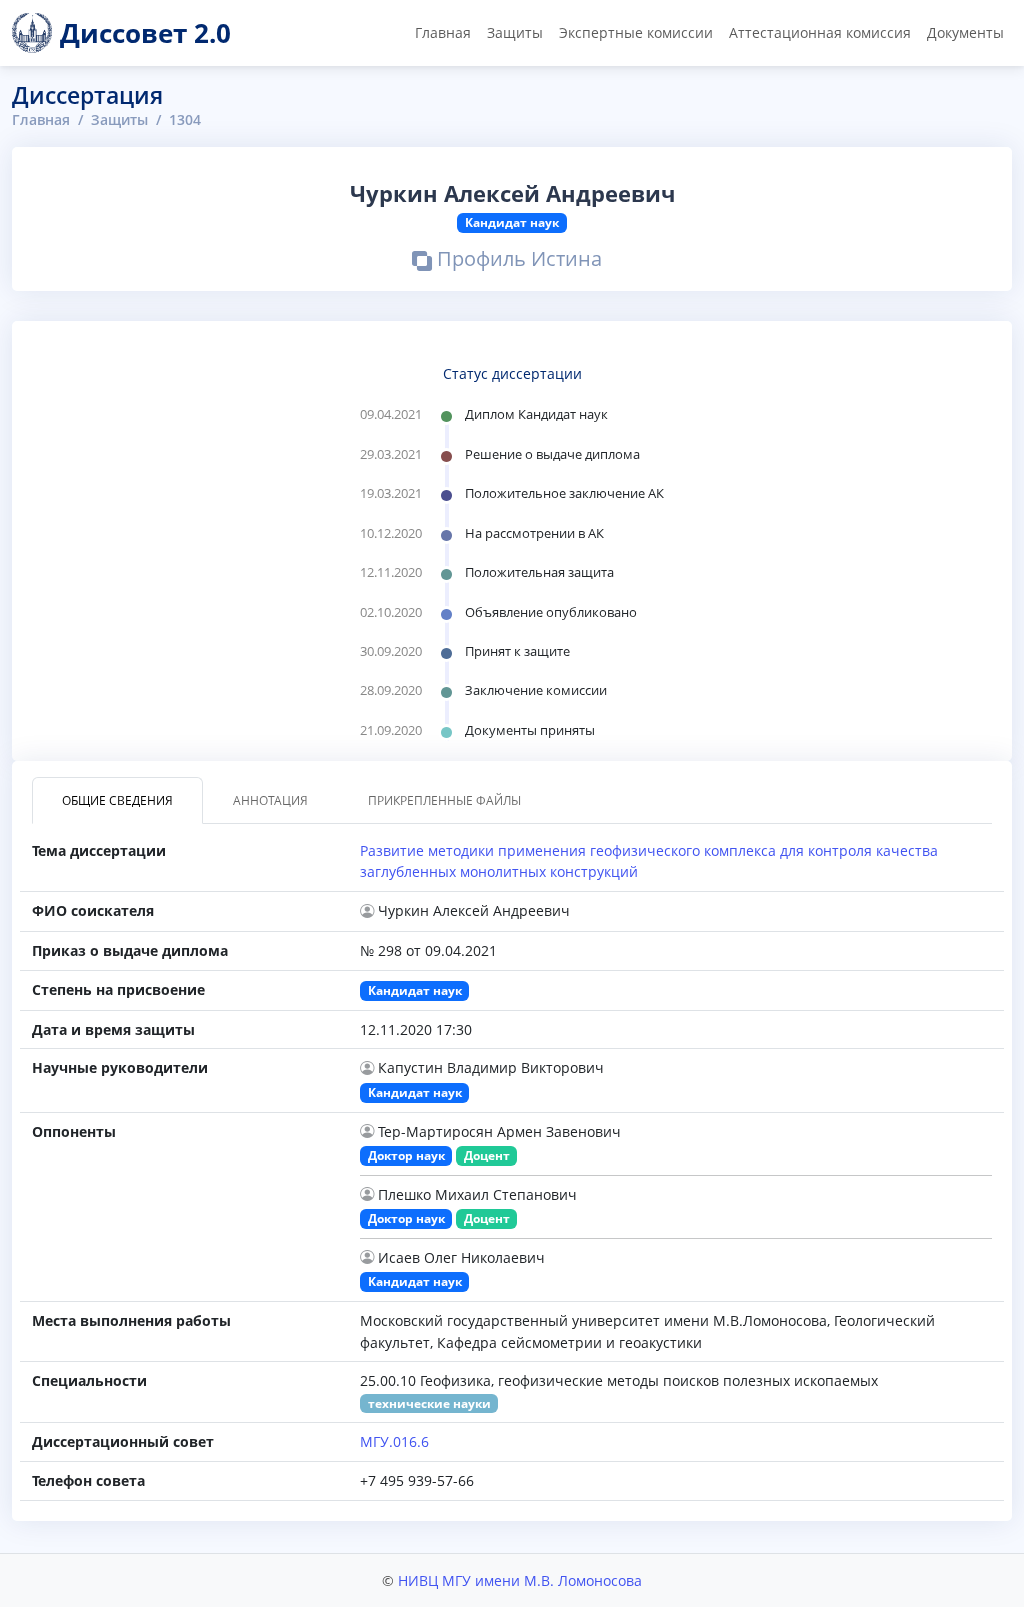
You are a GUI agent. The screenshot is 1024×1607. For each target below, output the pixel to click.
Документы (965, 32)
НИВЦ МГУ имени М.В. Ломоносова (520, 1580)
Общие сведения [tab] (117, 800)
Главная (443, 32)
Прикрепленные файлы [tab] (444, 800)
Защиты (515, 32)
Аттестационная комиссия (820, 32)
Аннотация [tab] (270, 800)
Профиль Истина (517, 261)
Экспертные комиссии (636, 32)
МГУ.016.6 (394, 1441)
